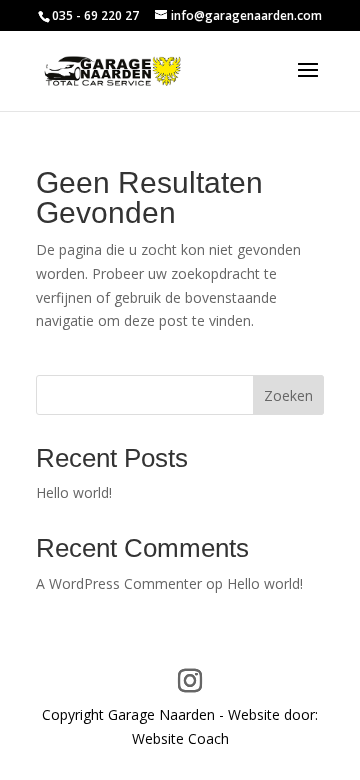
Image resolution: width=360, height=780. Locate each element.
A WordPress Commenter (119, 583)
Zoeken (288, 395)
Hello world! (74, 492)
